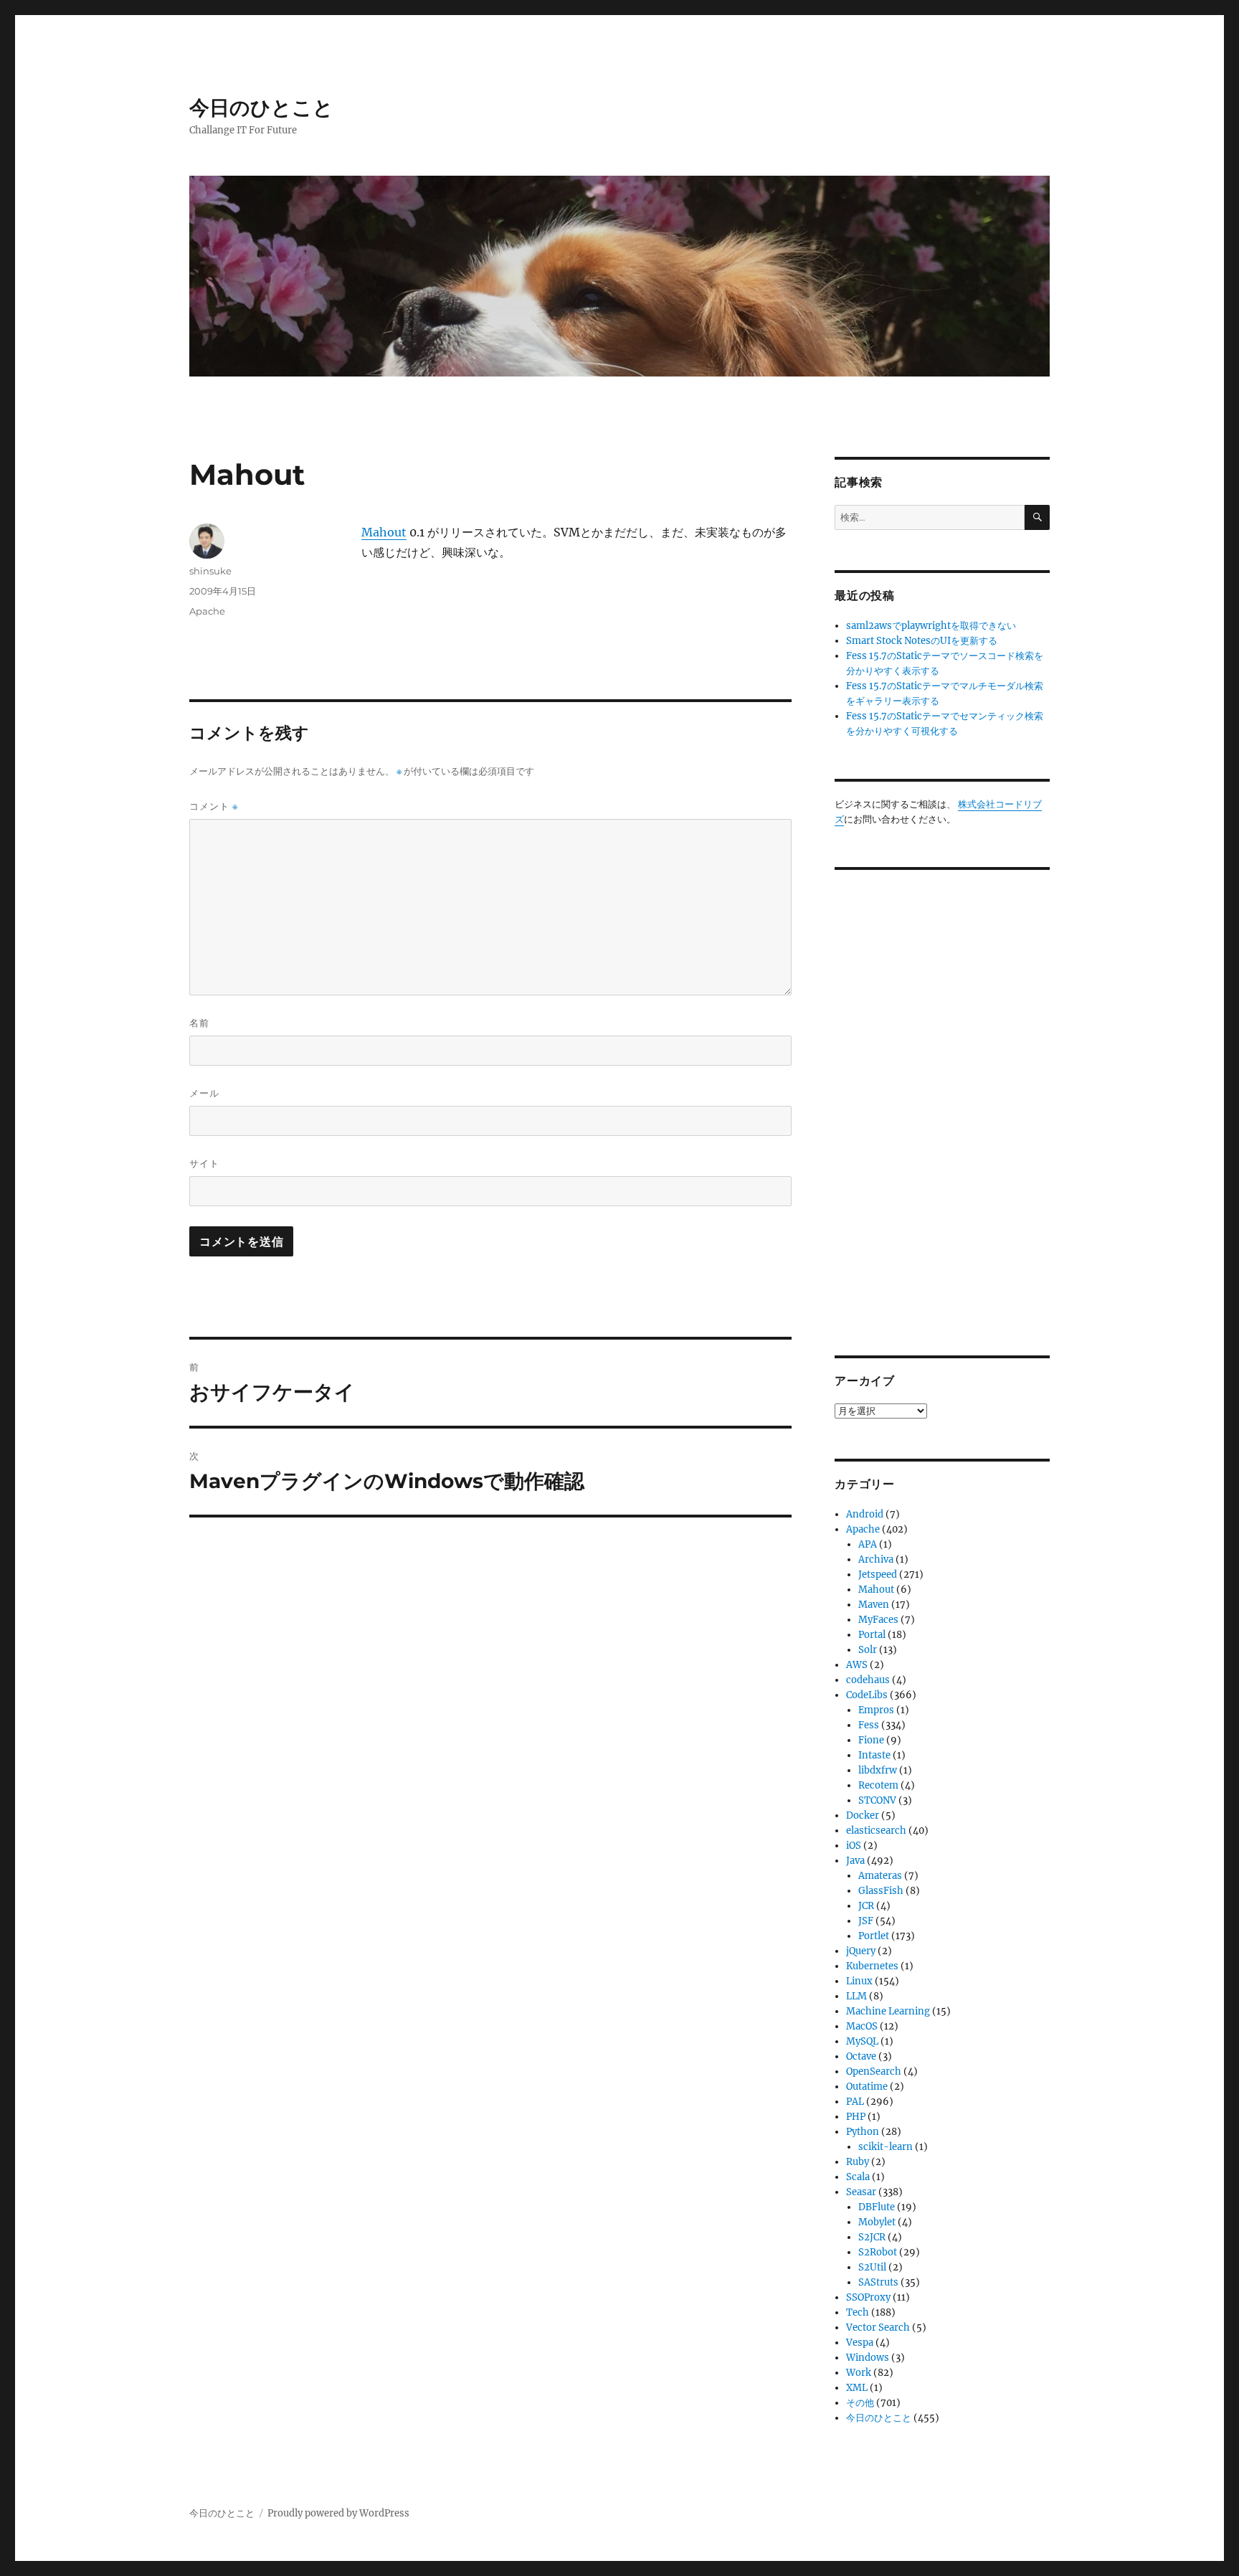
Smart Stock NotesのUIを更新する (922, 641)
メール (204, 1093)
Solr (868, 1650)
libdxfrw (878, 1770)
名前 (199, 1023)
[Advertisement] (944, 1102)
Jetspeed (878, 1575)
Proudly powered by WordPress (338, 2513)
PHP (856, 2117)
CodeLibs (867, 1695)
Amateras (880, 1876)
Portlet (874, 1936)
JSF (866, 1921)
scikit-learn (886, 2147)
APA (868, 1544)
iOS (854, 1846)
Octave (861, 2056)
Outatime (867, 2087)
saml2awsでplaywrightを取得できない (931, 626)
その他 (860, 2403)
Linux (859, 1981)
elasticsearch (876, 1831)
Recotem (878, 1785)
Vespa (860, 2343)
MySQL (862, 2041)
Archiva (876, 1559)
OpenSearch (874, 2071)
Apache (207, 611)
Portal (872, 1635)
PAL (855, 2102)
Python (863, 2132)
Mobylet (877, 2222)
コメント (214, 806)
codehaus (868, 1680)
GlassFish (881, 1891)
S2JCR (872, 2237)
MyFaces (878, 1620)
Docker (863, 1815)
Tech (858, 2312)
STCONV (877, 1800)
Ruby (858, 2162)
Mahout (384, 532)
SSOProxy (868, 2297)
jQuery (861, 1951)
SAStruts (878, 2282)
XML (857, 2388)
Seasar (861, 2192)
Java (855, 1861)
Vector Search (878, 2328)
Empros (876, 1710)
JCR (866, 1906)
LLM (856, 1996)
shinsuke (210, 571)
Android (865, 1514)
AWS (857, 1665)
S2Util (872, 2267)
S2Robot (878, 2252)
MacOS (862, 2026)
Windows (868, 2358)
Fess (869, 1725)
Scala (858, 2177)
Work (859, 2373)
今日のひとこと (261, 108)
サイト (204, 1163)
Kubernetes (872, 1966)
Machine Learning (888, 2011)
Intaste (874, 1755)
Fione (871, 1740)
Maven (874, 1605)
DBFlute (877, 2207)
